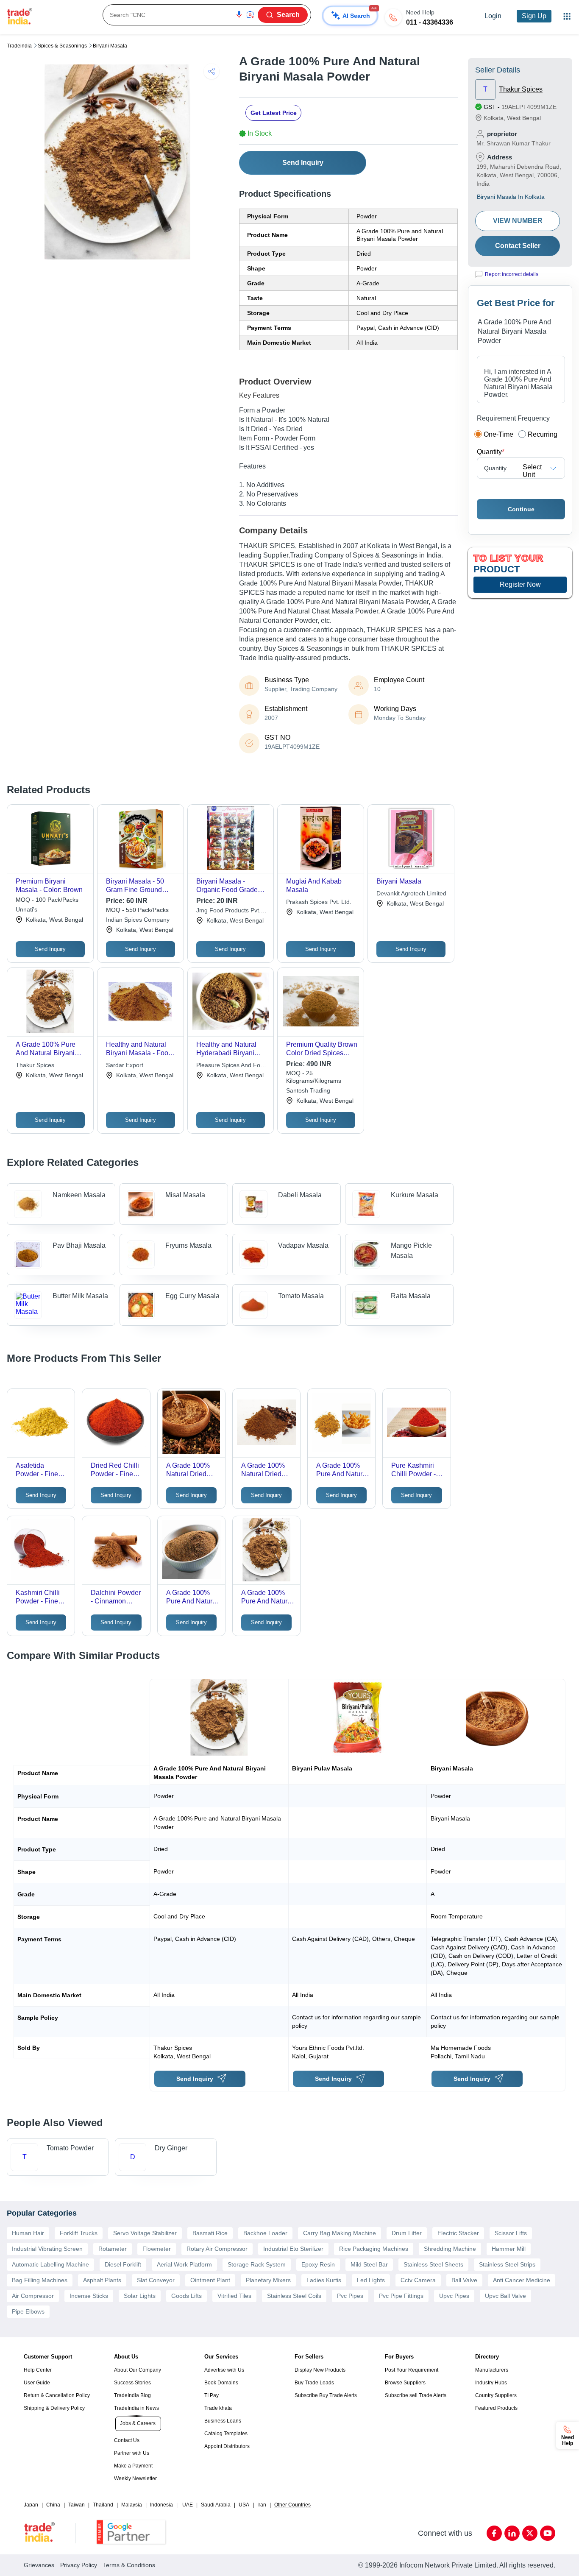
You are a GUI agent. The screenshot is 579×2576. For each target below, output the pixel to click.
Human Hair (28, 2233)
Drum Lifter (407, 2233)
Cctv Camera (418, 2280)
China (53, 2505)
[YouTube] (548, 2533)
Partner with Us (132, 2453)
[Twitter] (530, 2533)
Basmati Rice (210, 2233)
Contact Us (127, 2440)
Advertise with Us (224, 2370)
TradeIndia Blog (132, 2395)
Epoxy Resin (318, 2264)
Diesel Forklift (123, 2264)
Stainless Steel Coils (294, 2296)
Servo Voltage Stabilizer (145, 2233)
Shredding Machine (450, 2249)
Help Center (38, 2370)
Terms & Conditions (129, 2565)
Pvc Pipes (350, 2296)
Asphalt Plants (102, 2280)
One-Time (498, 434)
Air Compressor (33, 2296)
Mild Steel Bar (369, 2264)
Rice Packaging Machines (374, 2249)
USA (244, 2505)
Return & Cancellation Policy (57, 2395)
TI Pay (212, 2395)
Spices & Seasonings (62, 46)
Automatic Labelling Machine (50, 2264)
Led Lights (371, 2280)
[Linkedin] (512, 2533)
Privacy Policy (79, 2565)
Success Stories (132, 2383)
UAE (188, 2505)
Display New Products (320, 2370)
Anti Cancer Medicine (522, 2280)
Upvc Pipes (454, 2296)
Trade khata (218, 2408)
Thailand (103, 2505)
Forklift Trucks (79, 2233)
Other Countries (292, 2505)
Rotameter (113, 2249)
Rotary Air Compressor (217, 2249)
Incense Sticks (89, 2296)
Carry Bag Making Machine (340, 2233)
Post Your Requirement (412, 2370)
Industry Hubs (491, 2383)
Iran (262, 2505)
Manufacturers (492, 2370)
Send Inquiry (303, 163)
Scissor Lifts (511, 2233)
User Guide (37, 2383)
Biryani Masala (110, 46)
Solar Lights (140, 2296)
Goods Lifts (187, 2296)
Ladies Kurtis (324, 2280)
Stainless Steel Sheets (433, 2264)
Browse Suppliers (405, 2383)
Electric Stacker (458, 2233)
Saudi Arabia (216, 2505)
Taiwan (77, 2505)
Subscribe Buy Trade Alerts (326, 2395)
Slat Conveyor (156, 2280)
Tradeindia (19, 46)
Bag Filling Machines (40, 2280)
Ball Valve (464, 2280)
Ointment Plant (210, 2280)
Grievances (39, 2565)
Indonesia (161, 2505)
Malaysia (132, 2505)
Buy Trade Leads (314, 2383)
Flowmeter (157, 2249)
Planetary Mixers (268, 2280)
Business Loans (223, 2421)
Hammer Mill (509, 2249)
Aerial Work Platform (184, 2264)
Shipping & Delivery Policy (54, 2408)
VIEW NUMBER (518, 221)
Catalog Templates (226, 2434)
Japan (31, 2505)
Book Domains (221, 2383)
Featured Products (496, 2408)
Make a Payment (133, 2466)
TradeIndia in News (136, 2408)
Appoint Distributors (227, 2446)
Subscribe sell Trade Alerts (416, 2395)
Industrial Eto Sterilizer (293, 2249)
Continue (521, 509)
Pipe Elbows (28, 2311)
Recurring (543, 434)
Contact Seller (518, 246)
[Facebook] (494, 2533)
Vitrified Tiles (234, 2296)
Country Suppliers (496, 2395)
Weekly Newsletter (135, 2478)
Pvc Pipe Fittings (401, 2296)
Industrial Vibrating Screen (47, 2249)
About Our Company (138, 2370)
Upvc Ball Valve (505, 2296)
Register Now (520, 584)
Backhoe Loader (265, 2233)
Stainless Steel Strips (507, 2264)
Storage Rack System (257, 2264)
